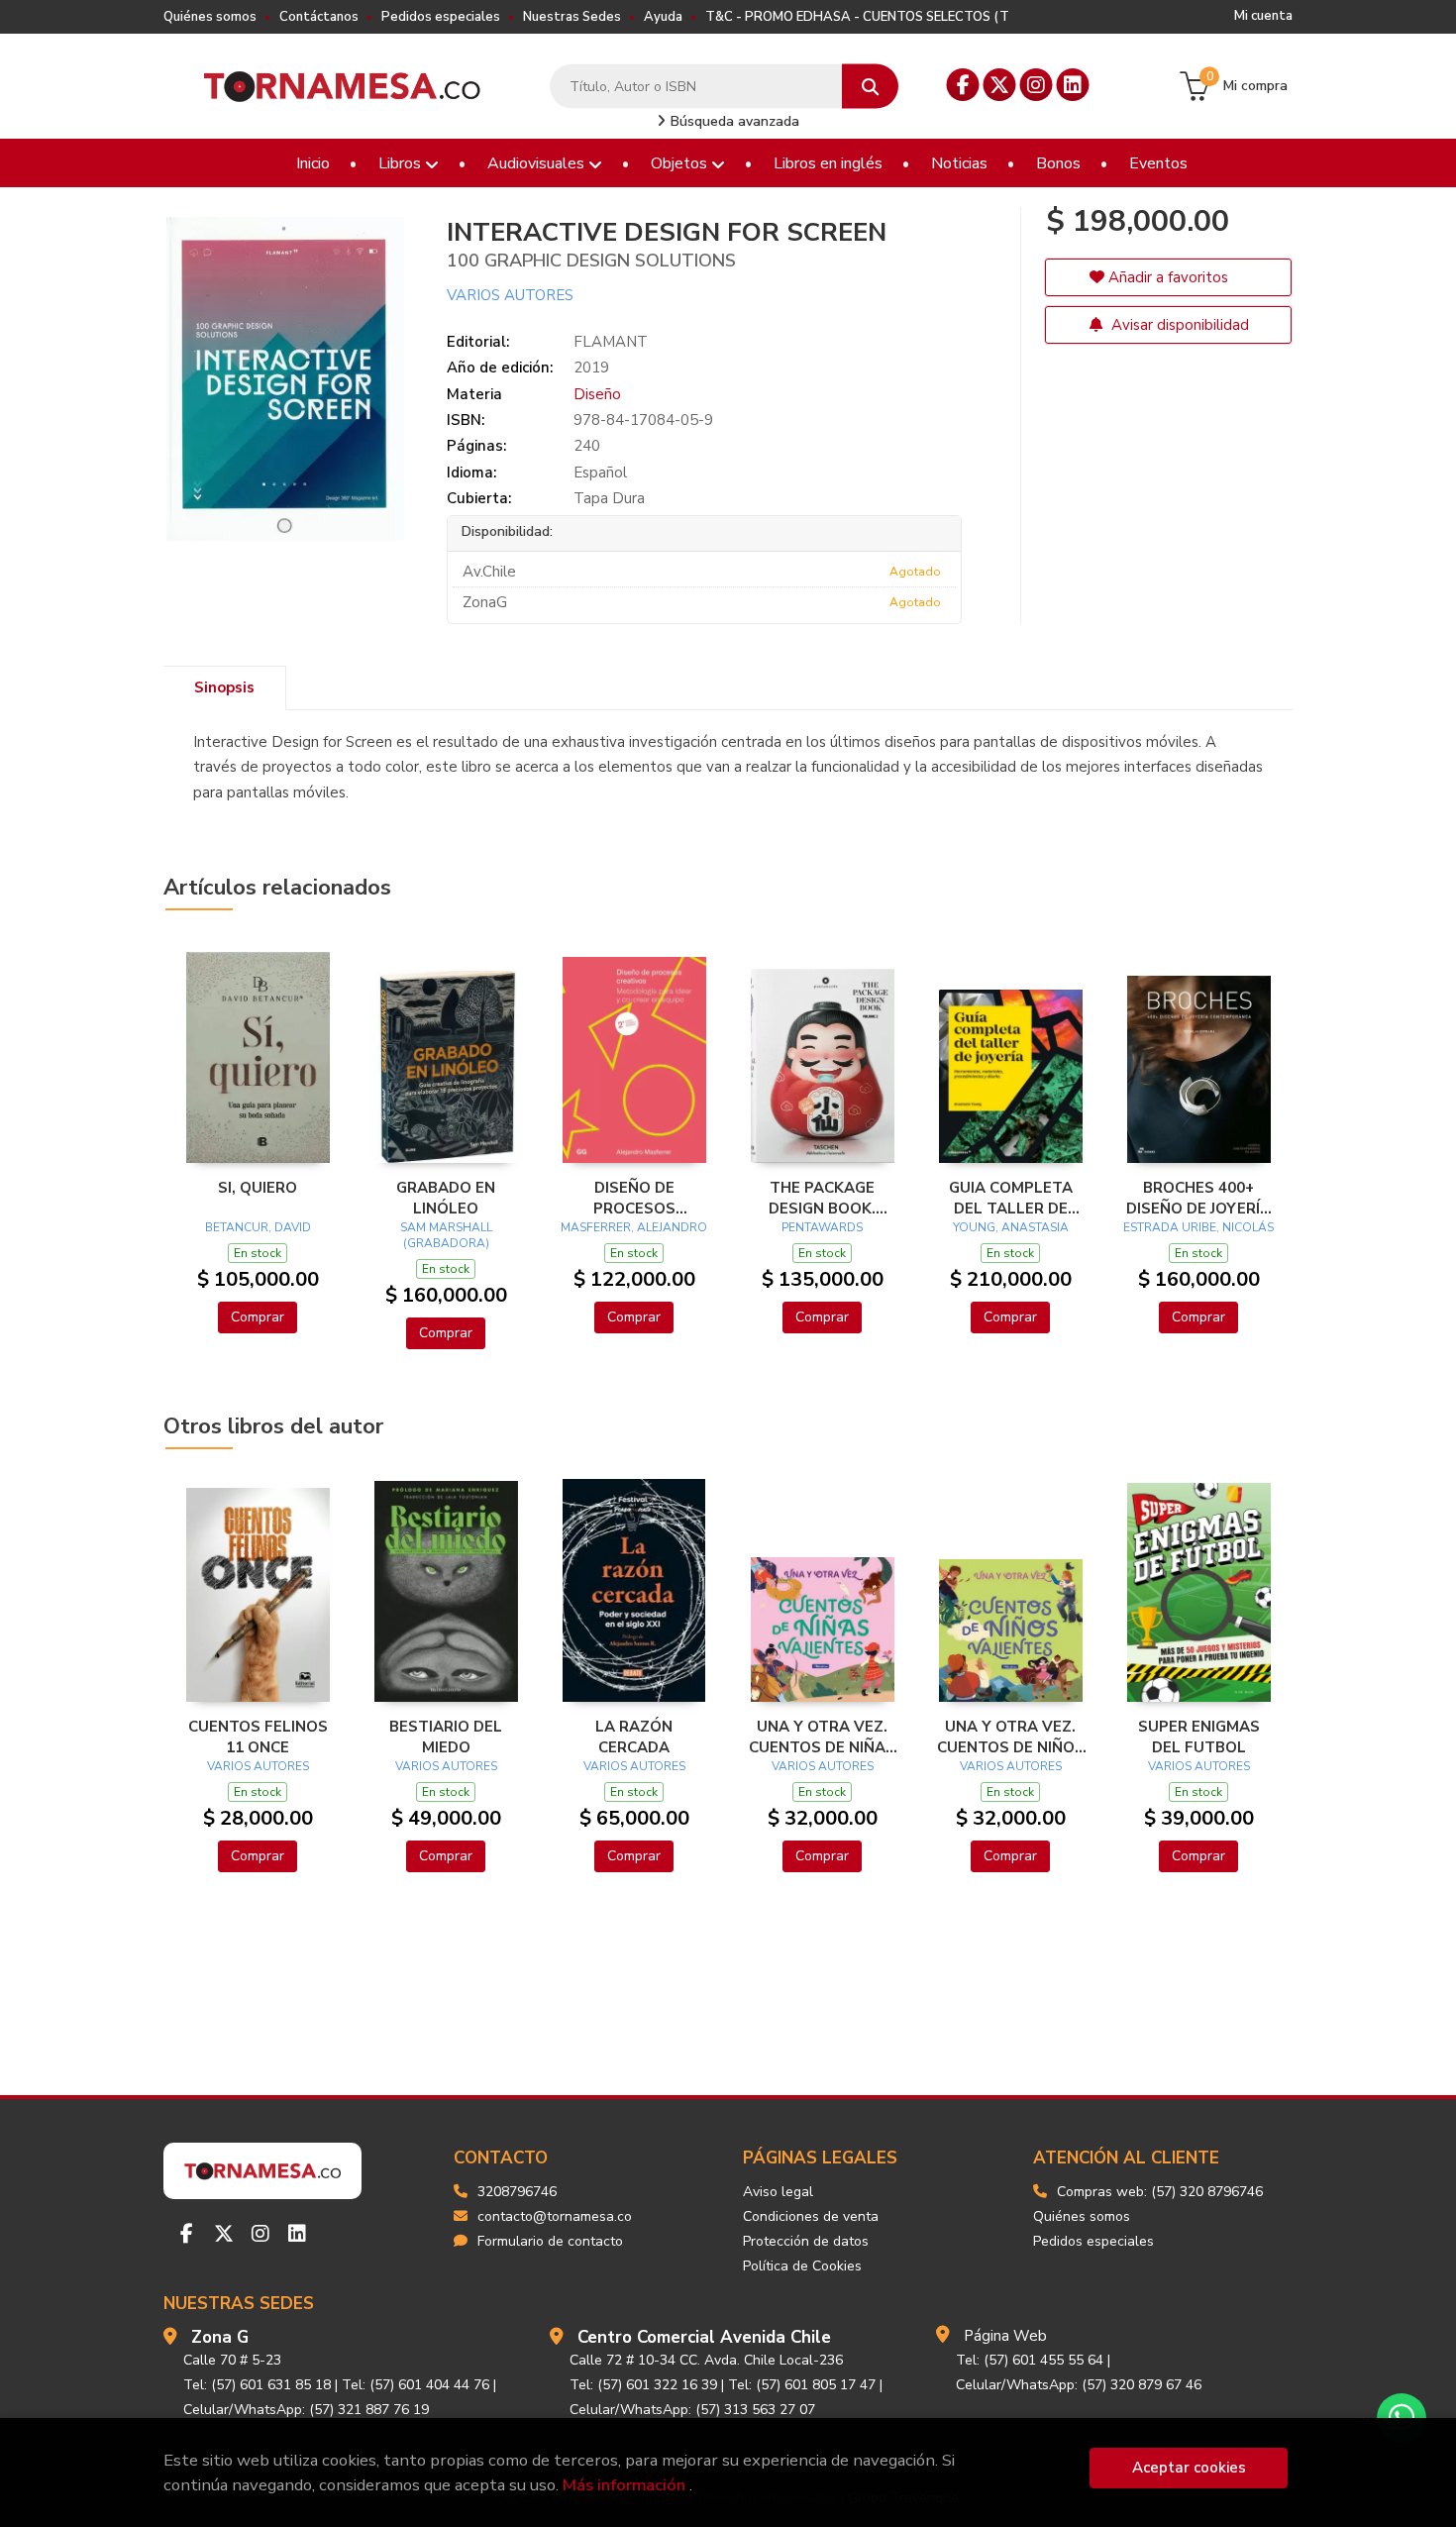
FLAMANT (611, 342)
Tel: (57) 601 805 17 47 (802, 2385)
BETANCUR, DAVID (258, 1227)
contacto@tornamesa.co (555, 2216)
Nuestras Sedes (572, 17)
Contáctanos (319, 17)
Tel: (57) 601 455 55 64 (1030, 2360)
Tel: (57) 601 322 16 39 (643, 2385)
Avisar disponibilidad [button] (1178, 325)
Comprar (258, 1317)
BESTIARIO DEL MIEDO (446, 1737)
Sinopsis (224, 687)
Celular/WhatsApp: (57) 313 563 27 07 (692, 2410)
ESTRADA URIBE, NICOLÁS (1198, 1227)
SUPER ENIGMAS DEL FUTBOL (1199, 1737)
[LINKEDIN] (1073, 85)
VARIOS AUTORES (510, 295)
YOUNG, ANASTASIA (1011, 1227)
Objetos (681, 163)
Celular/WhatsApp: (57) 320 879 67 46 (1079, 2385)
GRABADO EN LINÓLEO (446, 1198)
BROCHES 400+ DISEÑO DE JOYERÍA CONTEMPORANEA (1198, 1198)
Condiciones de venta (811, 2216)
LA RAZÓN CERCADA (634, 1737)
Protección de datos (806, 2241)
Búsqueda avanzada (733, 121)
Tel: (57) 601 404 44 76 (416, 2385)
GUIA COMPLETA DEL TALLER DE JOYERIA (1011, 1198)
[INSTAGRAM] (1037, 85)
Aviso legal (778, 2192)
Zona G (220, 2337)
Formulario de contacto (550, 2241)
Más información (624, 2485)
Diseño (597, 394)
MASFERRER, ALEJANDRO (634, 1227)
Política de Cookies (802, 2266)
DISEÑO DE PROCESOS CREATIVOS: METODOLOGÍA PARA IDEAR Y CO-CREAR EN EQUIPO (634, 1198)
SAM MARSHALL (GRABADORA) (446, 1235)
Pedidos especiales (441, 17)
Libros (402, 163)
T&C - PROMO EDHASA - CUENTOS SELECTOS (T (857, 17)
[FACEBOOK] (963, 85)
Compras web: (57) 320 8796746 (1160, 2192)
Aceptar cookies (1189, 2468)
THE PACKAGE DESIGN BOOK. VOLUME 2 (822, 1198)
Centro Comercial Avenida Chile (704, 2337)
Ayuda (663, 17)
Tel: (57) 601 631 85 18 (257, 2385)
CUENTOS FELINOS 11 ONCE (258, 1737)
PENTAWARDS (822, 1227)
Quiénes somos (210, 17)
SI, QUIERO (258, 1188)
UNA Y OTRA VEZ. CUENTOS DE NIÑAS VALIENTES (822, 1737)
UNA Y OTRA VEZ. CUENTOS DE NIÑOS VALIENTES (1011, 1737)
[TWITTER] (1000, 85)
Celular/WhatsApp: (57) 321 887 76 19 (306, 2410)
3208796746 (517, 2192)
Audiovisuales (538, 163)
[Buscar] (870, 87)
